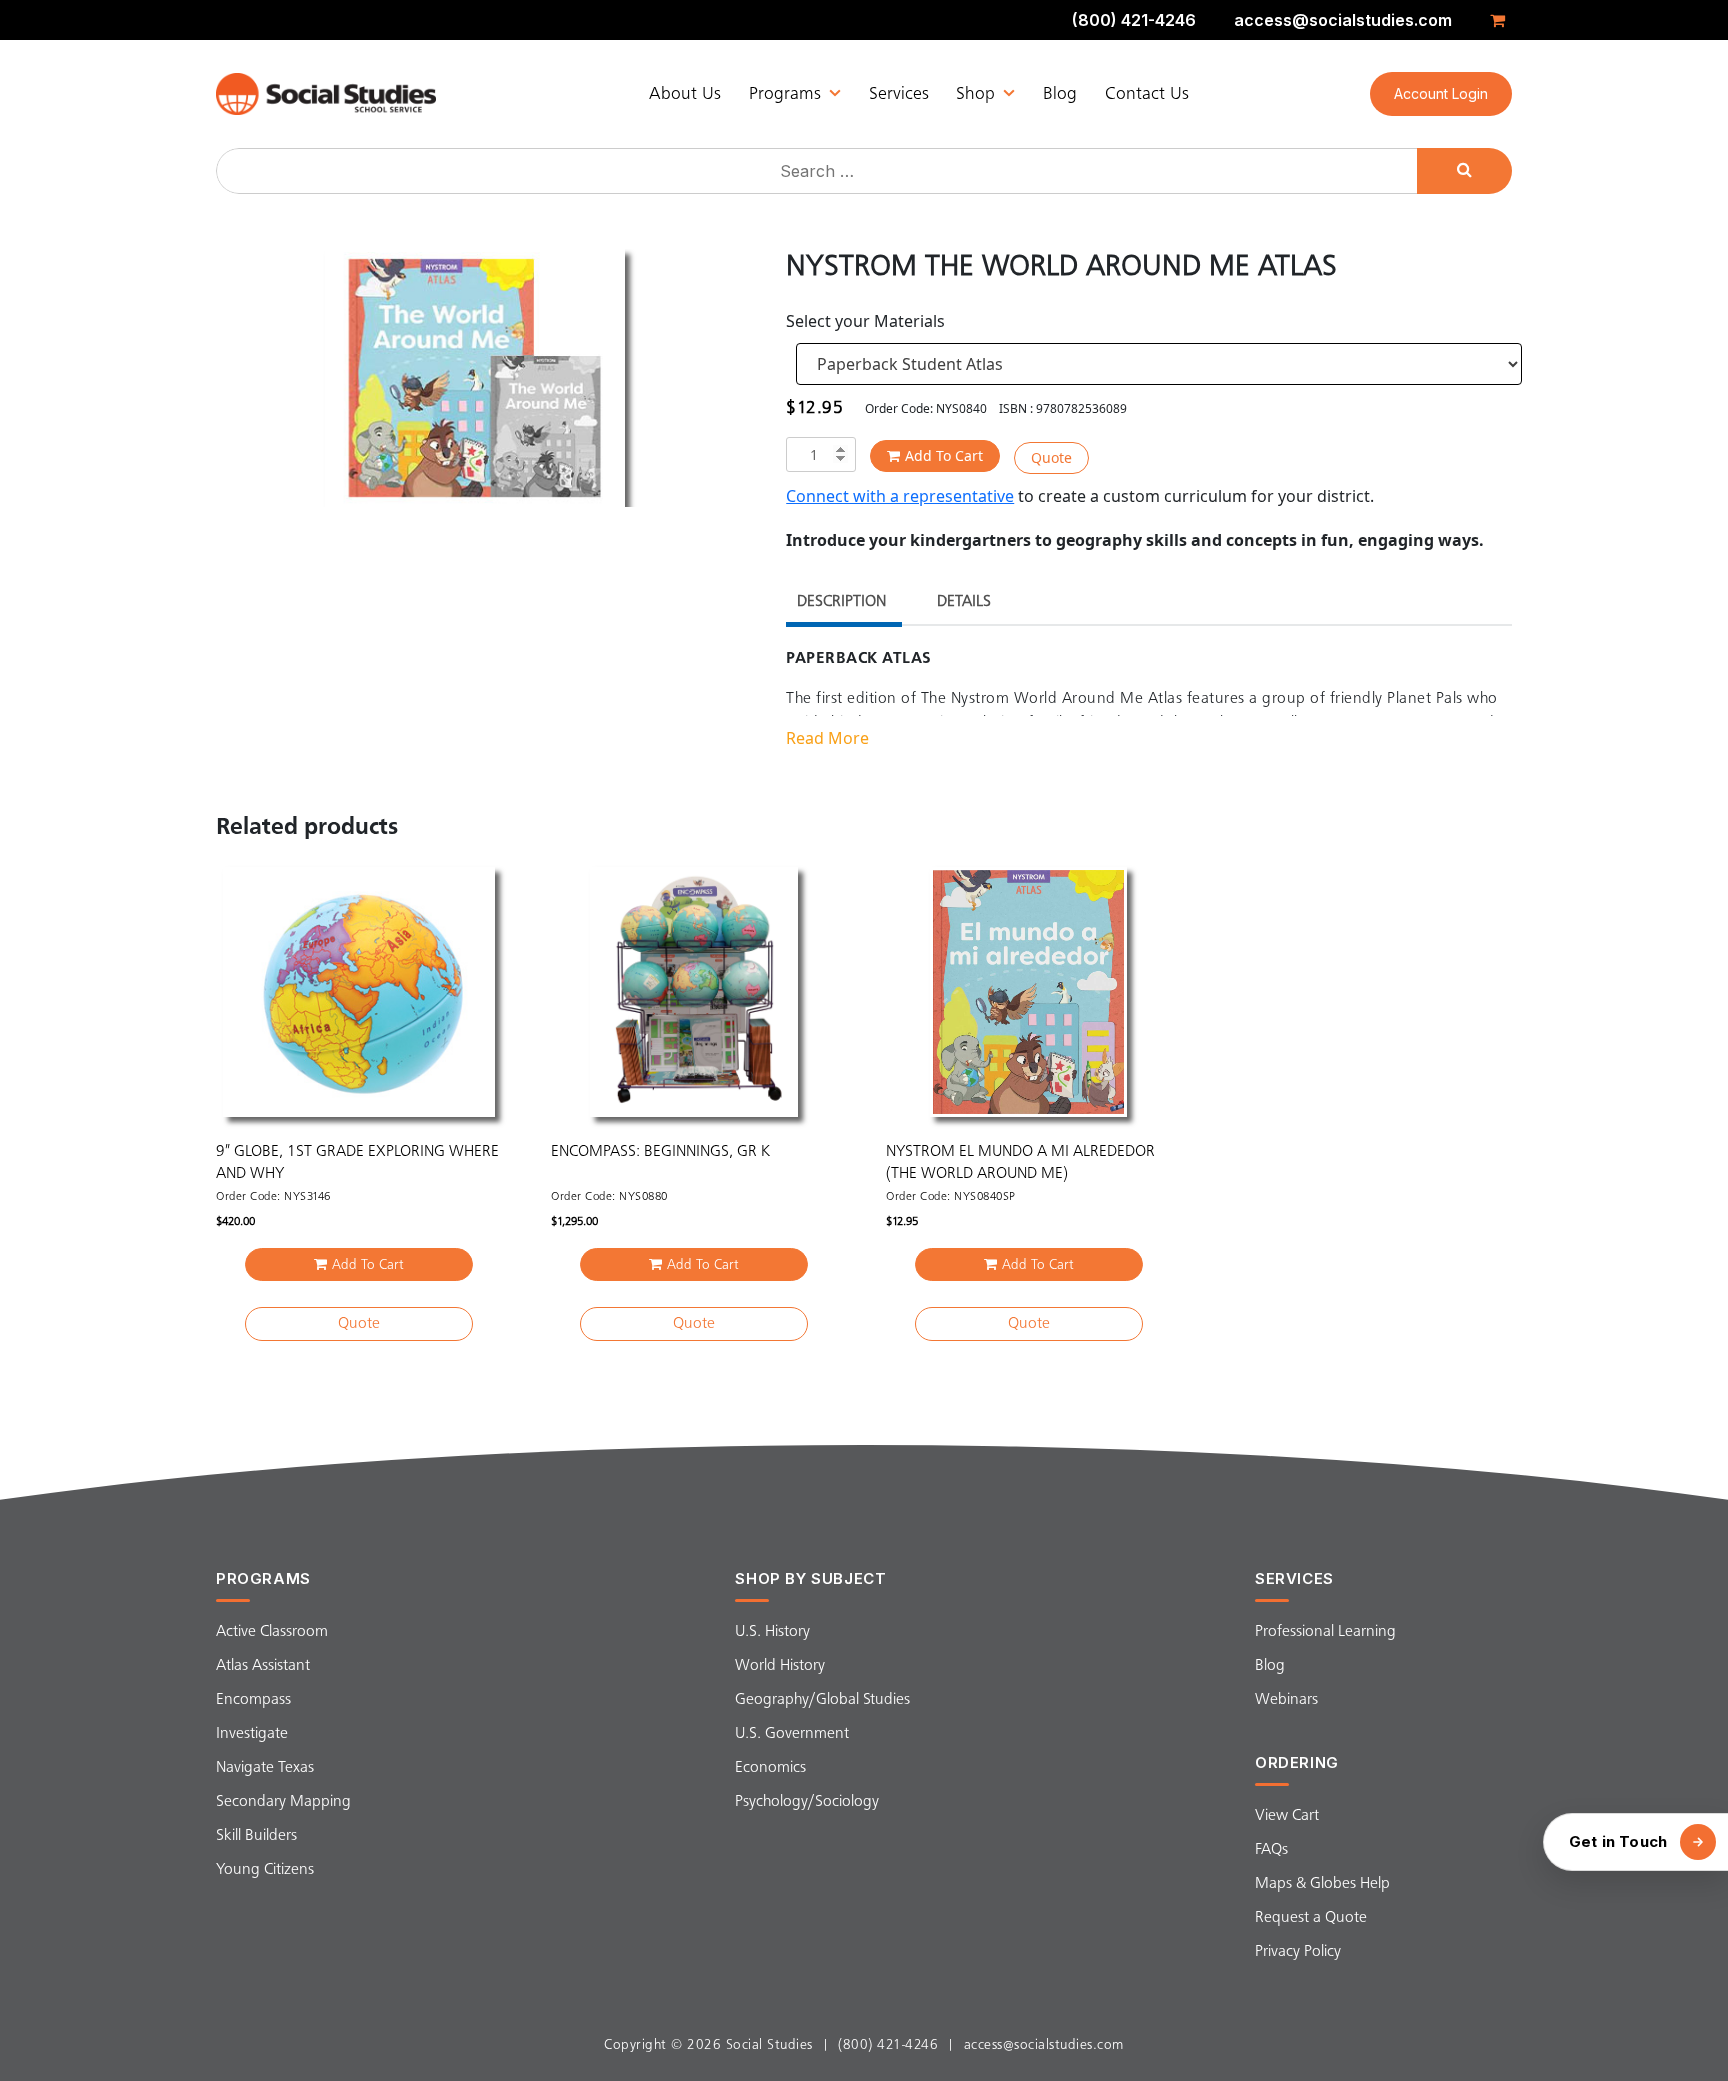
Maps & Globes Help (1322, 1884)
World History (780, 1666)
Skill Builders (256, 1836)
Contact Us (1147, 94)
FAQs (1271, 1850)
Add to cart (944, 455)
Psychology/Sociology (807, 1802)
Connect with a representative (900, 496)
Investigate (252, 1734)
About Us (685, 94)
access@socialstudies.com (1343, 20)
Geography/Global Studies (822, 1700)
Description (841, 602)
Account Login (1441, 93)
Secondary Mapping (283, 1802)
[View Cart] (1501, 20)
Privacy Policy (1298, 1952)
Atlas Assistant (263, 1666)
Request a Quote (1311, 1918)
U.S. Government (792, 1734)
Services (899, 94)
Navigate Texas (265, 1768)
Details (964, 602)
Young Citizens (265, 1870)
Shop (975, 94)
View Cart (1287, 1816)
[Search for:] (819, 171)
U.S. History (772, 1632)
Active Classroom (272, 1632)
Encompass (253, 1700)
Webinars (1286, 1700)
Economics (770, 1768)
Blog (1060, 94)
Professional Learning (1325, 1632)
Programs (785, 94)
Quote (1051, 457)
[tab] (841, 604)
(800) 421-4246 (1134, 20)
